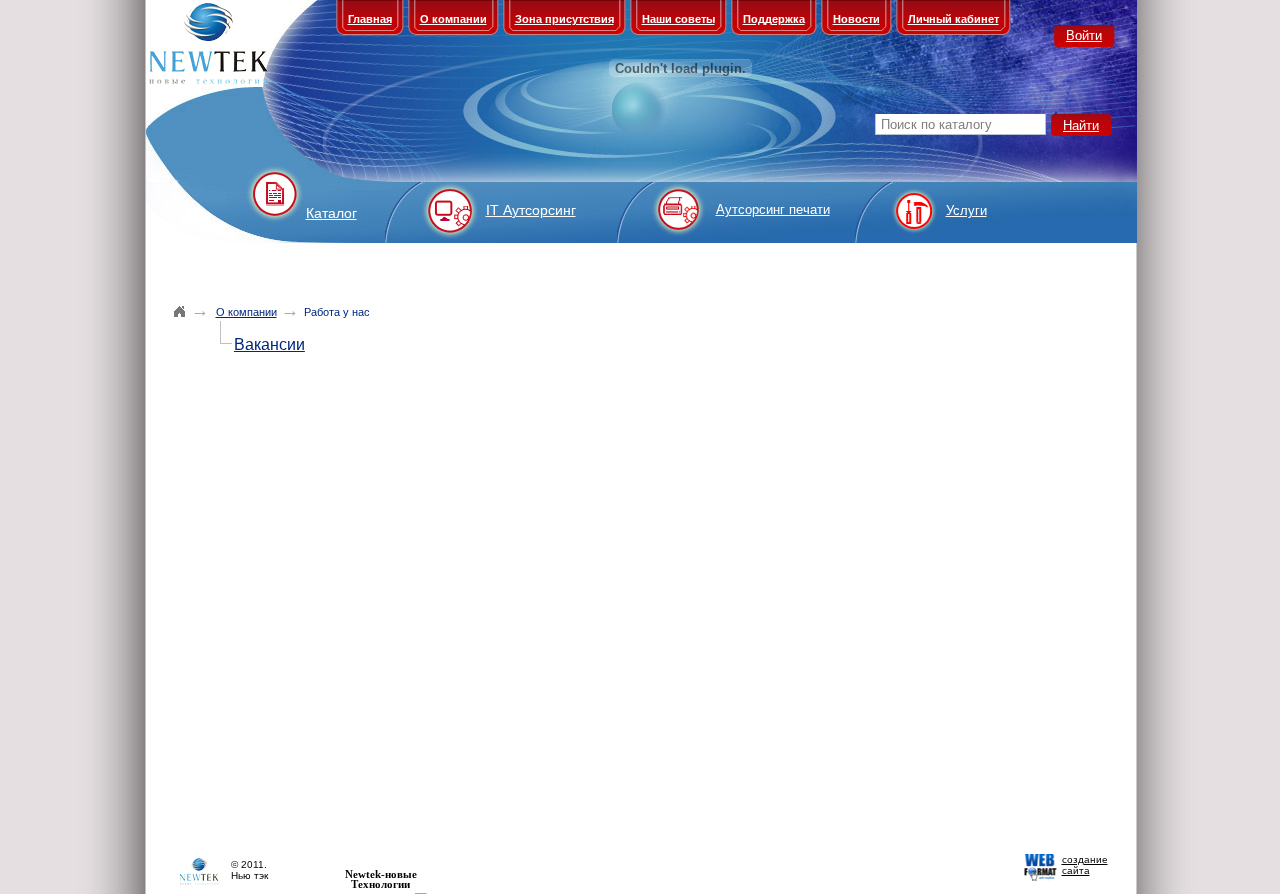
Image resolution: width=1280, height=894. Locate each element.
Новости (856, 19)
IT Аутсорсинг (531, 210)
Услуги (966, 210)
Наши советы (678, 19)
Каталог (331, 213)
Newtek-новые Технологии (381, 879)
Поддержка (774, 19)
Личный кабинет (953, 19)
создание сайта (1085, 865)
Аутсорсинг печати (773, 209)
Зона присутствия (564, 19)
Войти (1084, 35)
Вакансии (269, 344)
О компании (453, 19)
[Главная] (180, 311)
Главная (370, 19)
